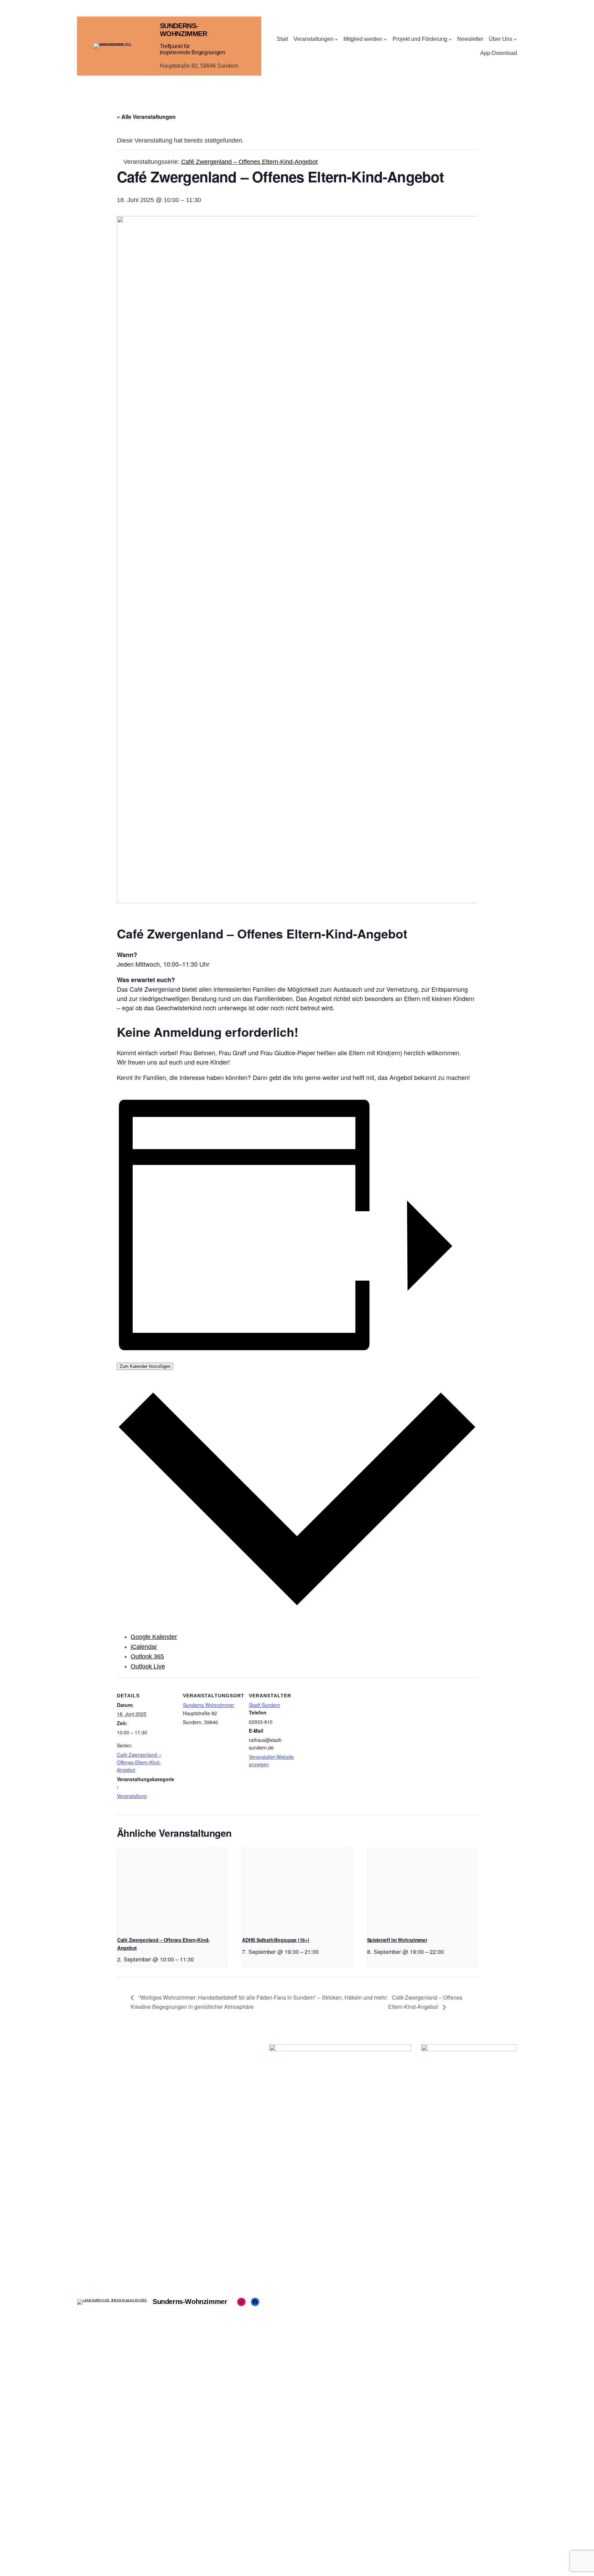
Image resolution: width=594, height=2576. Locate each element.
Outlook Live (148, 1666)
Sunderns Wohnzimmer (208, 1705)
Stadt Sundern (265, 1705)
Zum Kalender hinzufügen (145, 1366)
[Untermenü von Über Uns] (515, 39)
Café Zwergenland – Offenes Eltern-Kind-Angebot (139, 1762)
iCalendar (144, 1647)
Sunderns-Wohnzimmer (184, 30)
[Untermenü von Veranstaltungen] (337, 39)
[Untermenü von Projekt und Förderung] (450, 39)
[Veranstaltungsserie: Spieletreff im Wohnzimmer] (446, 1951)
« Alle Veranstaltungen (146, 117)
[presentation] (172, 1889)
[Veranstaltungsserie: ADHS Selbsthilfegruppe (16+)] (321, 1951)
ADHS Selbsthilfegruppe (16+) (276, 1940)
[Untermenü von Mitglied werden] (385, 39)
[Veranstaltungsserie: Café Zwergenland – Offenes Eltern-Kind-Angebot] (196, 1959)
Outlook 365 (147, 1656)
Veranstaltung (132, 1796)
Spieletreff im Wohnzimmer (397, 1940)
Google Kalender (154, 1637)
